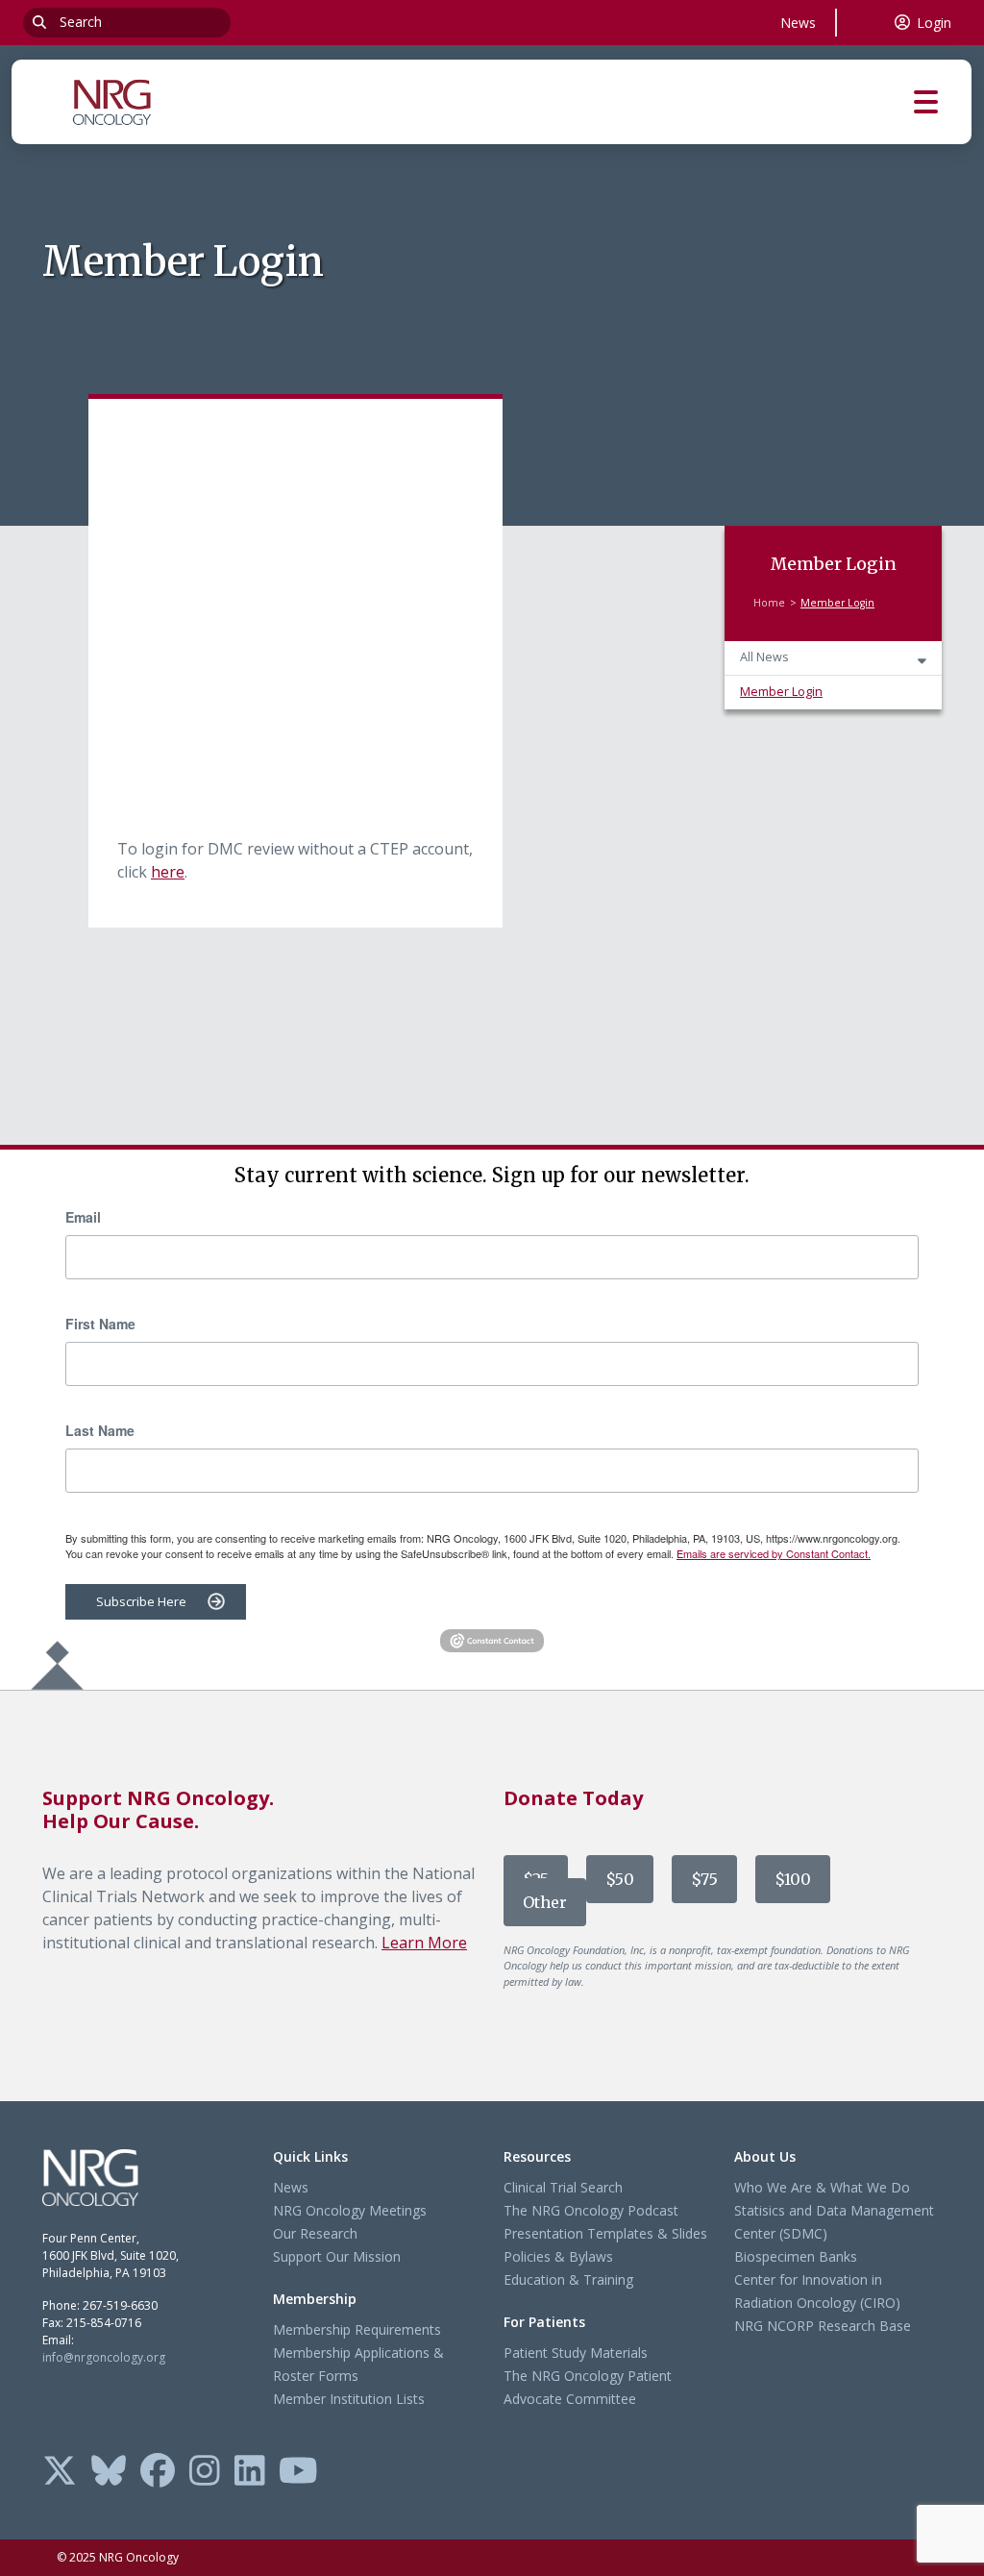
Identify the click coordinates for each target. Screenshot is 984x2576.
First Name (100, 1324)
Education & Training (568, 2279)
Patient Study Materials (576, 2353)
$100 (793, 1879)
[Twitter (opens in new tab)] (60, 2472)
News (798, 23)
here (168, 872)
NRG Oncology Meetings (350, 2210)
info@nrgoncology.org (104, 2357)
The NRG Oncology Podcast (591, 2210)
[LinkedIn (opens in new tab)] (250, 2472)
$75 (704, 1879)
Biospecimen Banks (796, 2256)
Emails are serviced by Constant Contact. (774, 1553)
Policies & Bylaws (558, 2256)
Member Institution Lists (349, 2399)
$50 (620, 1879)
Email (83, 1217)
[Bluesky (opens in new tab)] (109, 2472)
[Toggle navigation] (943, 102)
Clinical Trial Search (563, 2187)
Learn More (424, 1943)
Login (934, 23)
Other (545, 1902)
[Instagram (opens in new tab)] (205, 2472)
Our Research (315, 2233)
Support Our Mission (337, 2256)
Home (769, 603)
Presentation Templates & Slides (605, 2233)
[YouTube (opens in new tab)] (298, 2472)
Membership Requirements (357, 2329)
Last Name (100, 1430)
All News (764, 657)
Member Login (781, 692)
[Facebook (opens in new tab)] (158, 2472)
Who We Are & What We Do (822, 2187)
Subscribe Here (141, 1601)
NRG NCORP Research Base (823, 2326)
